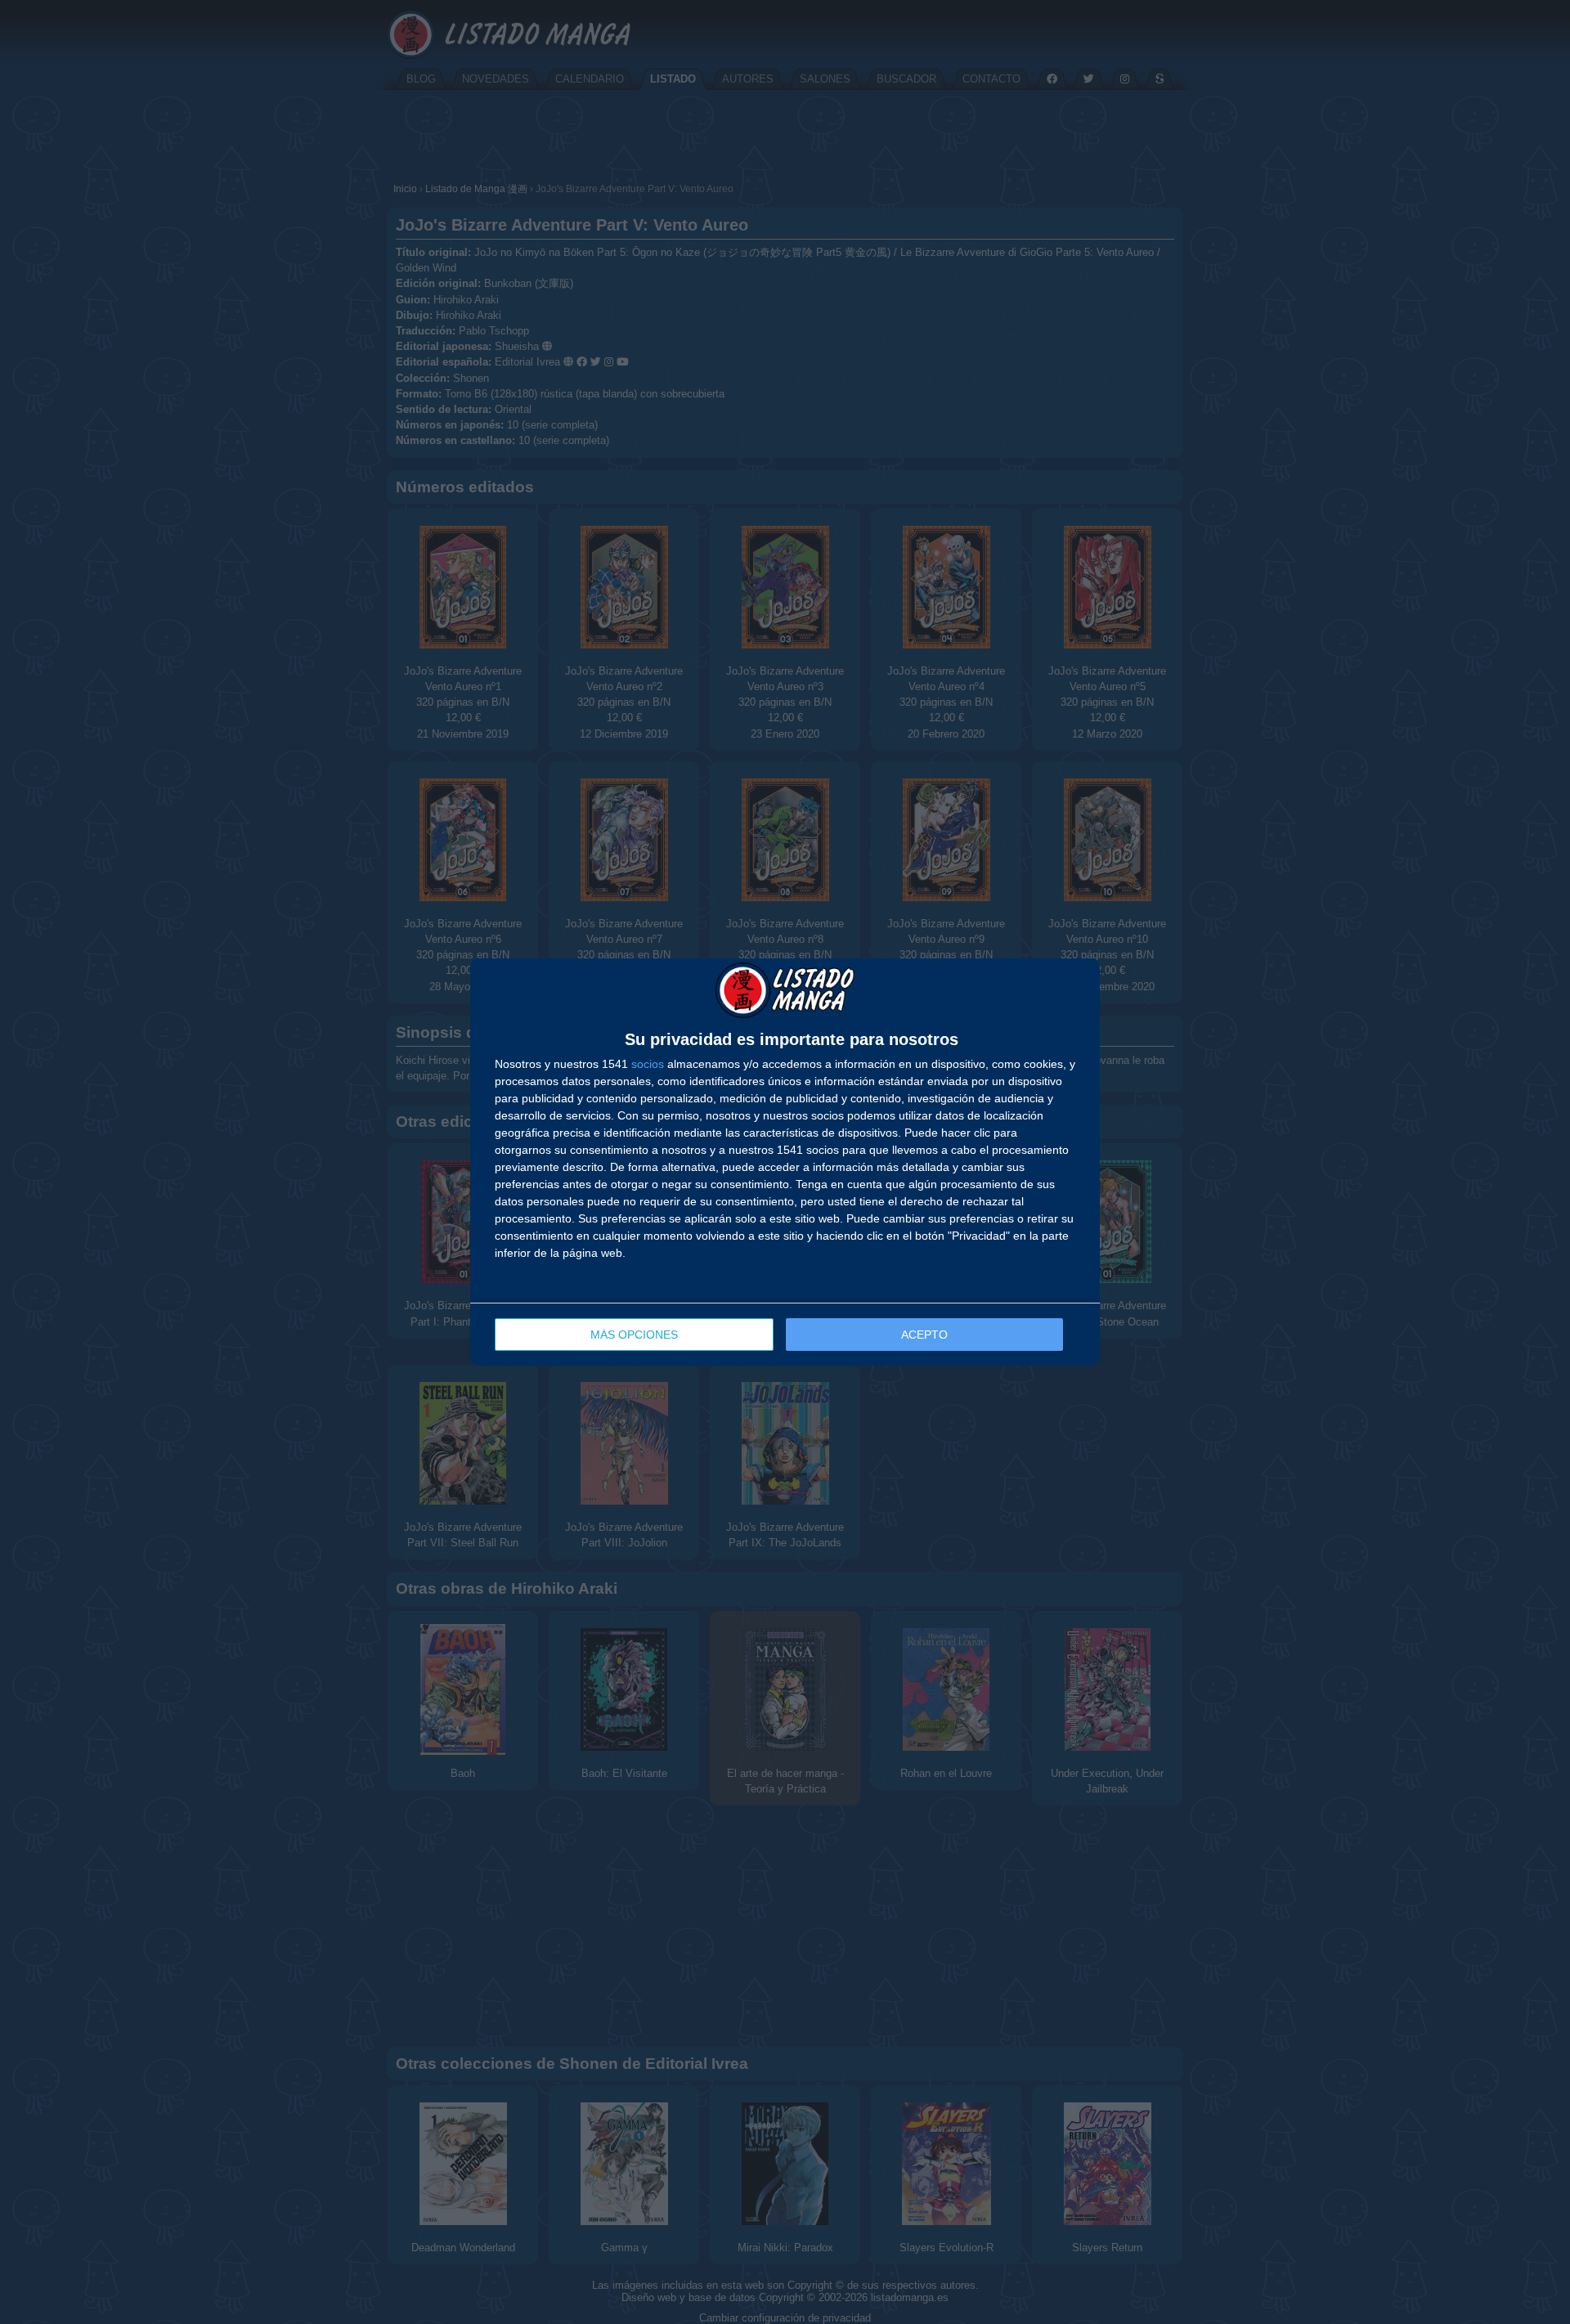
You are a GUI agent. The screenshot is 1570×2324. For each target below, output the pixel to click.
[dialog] (785, 1162)
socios (648, 1064)
